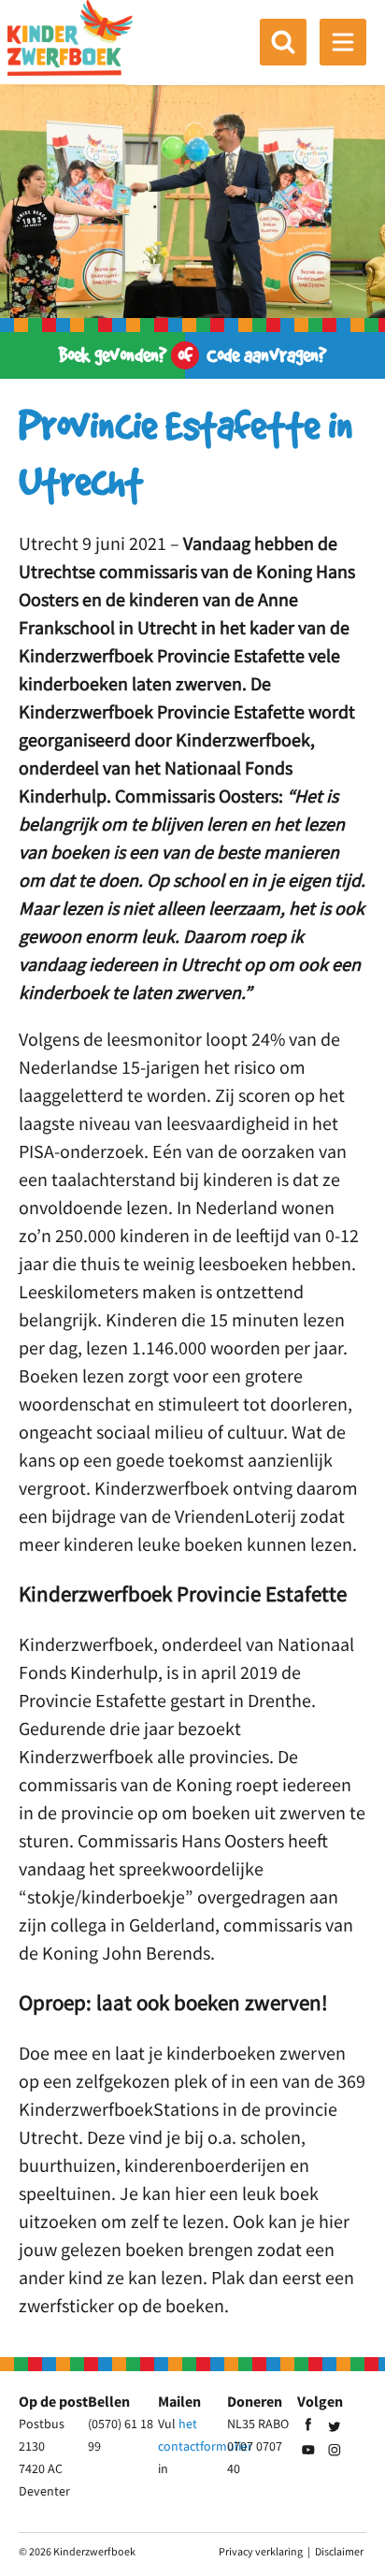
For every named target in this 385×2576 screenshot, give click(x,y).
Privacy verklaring (261, 2551)
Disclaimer (339, 2551)
